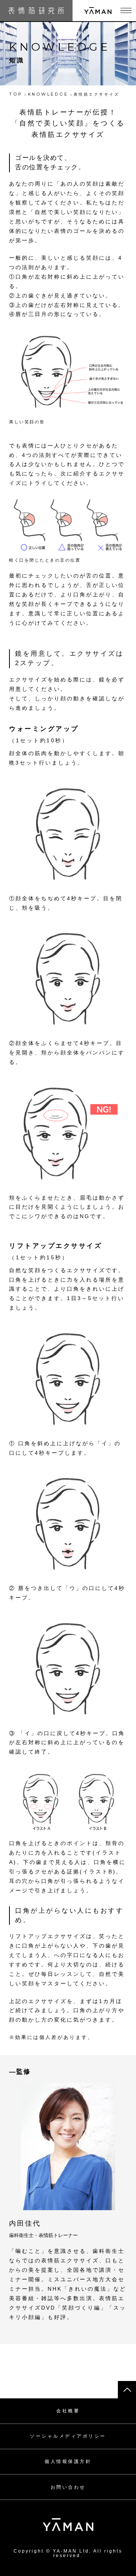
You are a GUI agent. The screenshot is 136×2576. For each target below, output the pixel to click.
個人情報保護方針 (68, 2461)
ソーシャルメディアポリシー (68, 2436)
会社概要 (68, 2411)
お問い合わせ (68, 2487)
